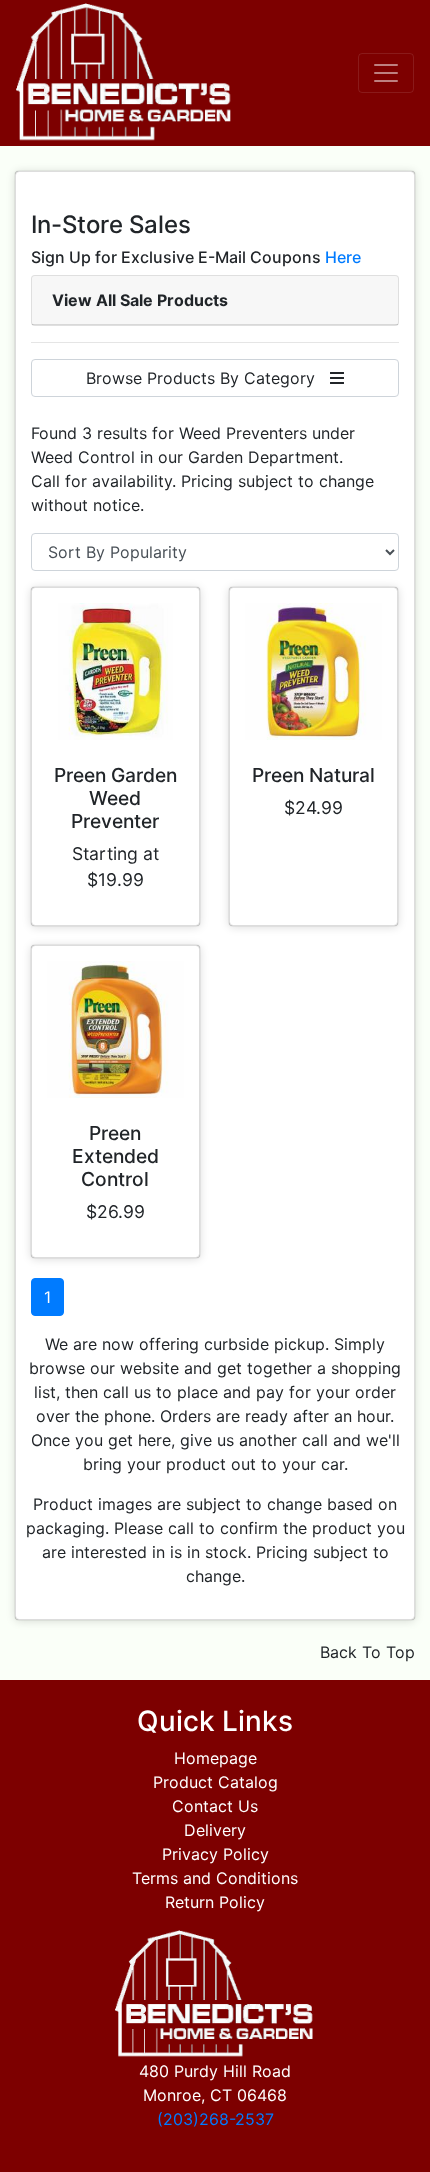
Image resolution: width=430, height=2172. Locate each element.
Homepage (215, 1758)
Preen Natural (313, 775)
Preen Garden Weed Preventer (115, 798)
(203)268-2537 (215, 2119)
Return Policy (215, 1902)
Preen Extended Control (115, 1156)
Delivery (215, 1830)
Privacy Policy (215, 1854)
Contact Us (215, 1806)
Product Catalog (215, 1782)
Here (343, 257)
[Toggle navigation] (386, 73)
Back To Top (367, 1652)
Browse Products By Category (208, 378)
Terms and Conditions (215, 1878)
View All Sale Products (140, 300)
